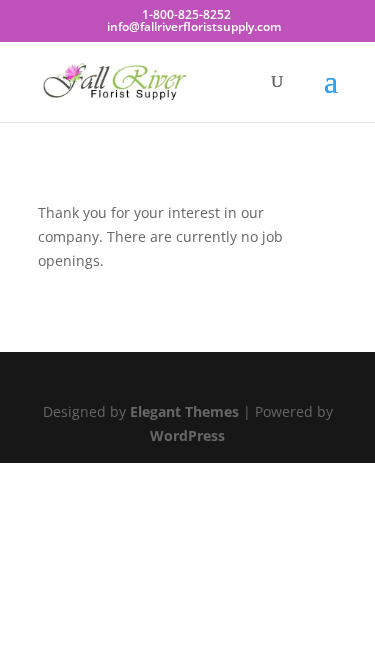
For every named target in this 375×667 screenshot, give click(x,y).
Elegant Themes (184, 411)
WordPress (187, 435)
